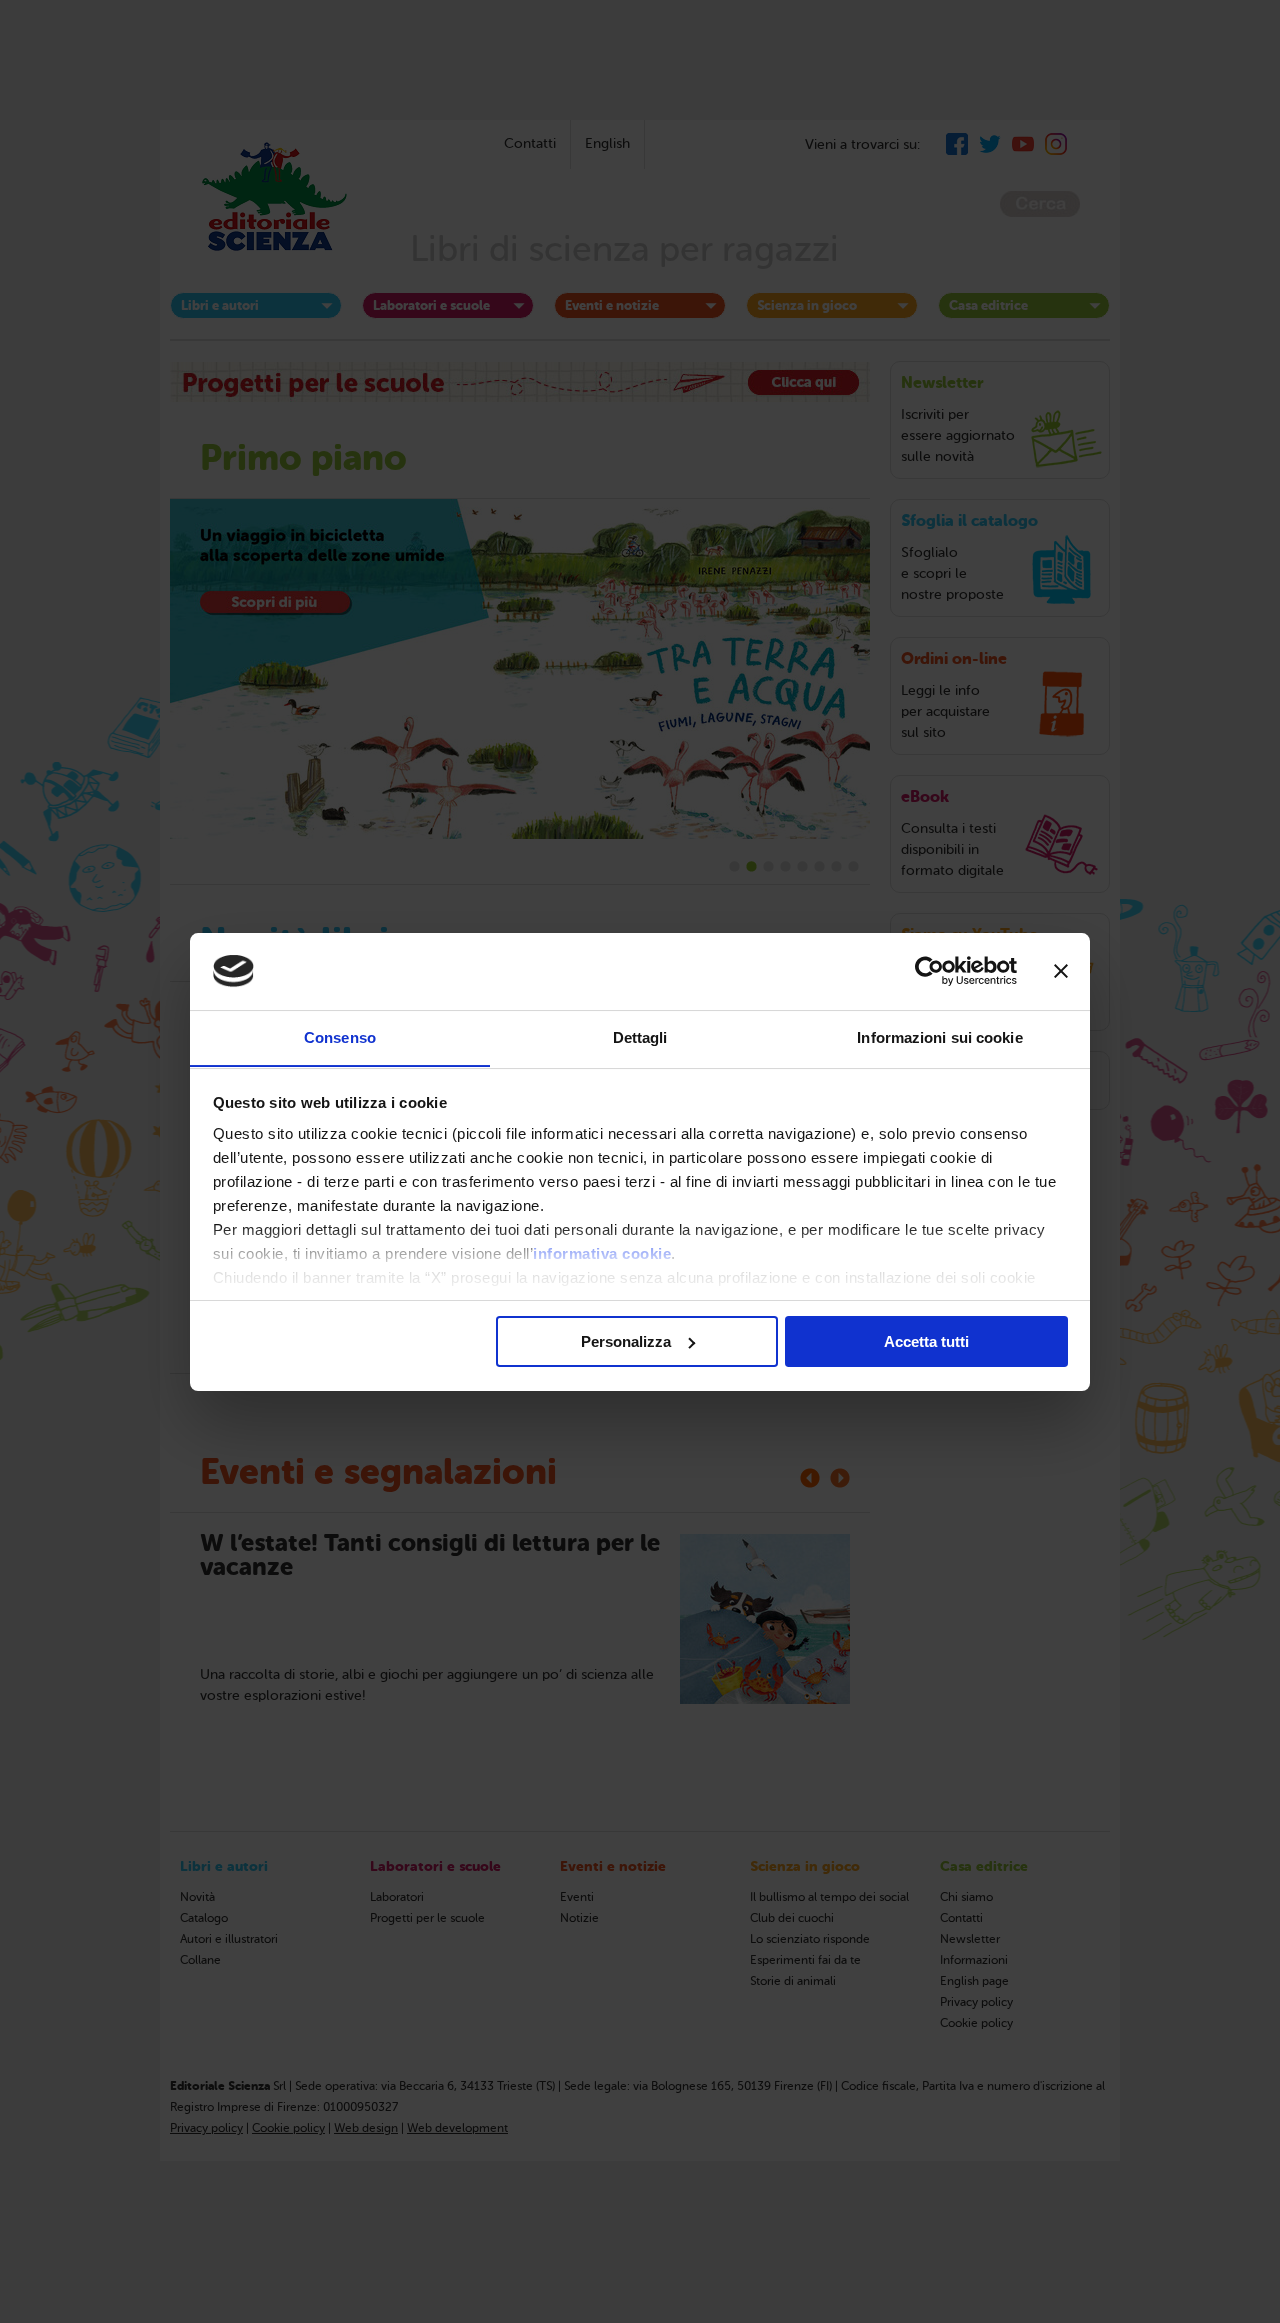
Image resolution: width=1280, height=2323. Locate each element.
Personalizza (626, 1341)
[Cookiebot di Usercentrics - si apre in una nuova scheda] (929, 971)
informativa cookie (602, 1253)
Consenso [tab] (340, 1036)
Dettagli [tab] (640, 1036)
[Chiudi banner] (1061, 971)
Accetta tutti (926, 1341)
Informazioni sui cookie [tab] (939, 1036)
